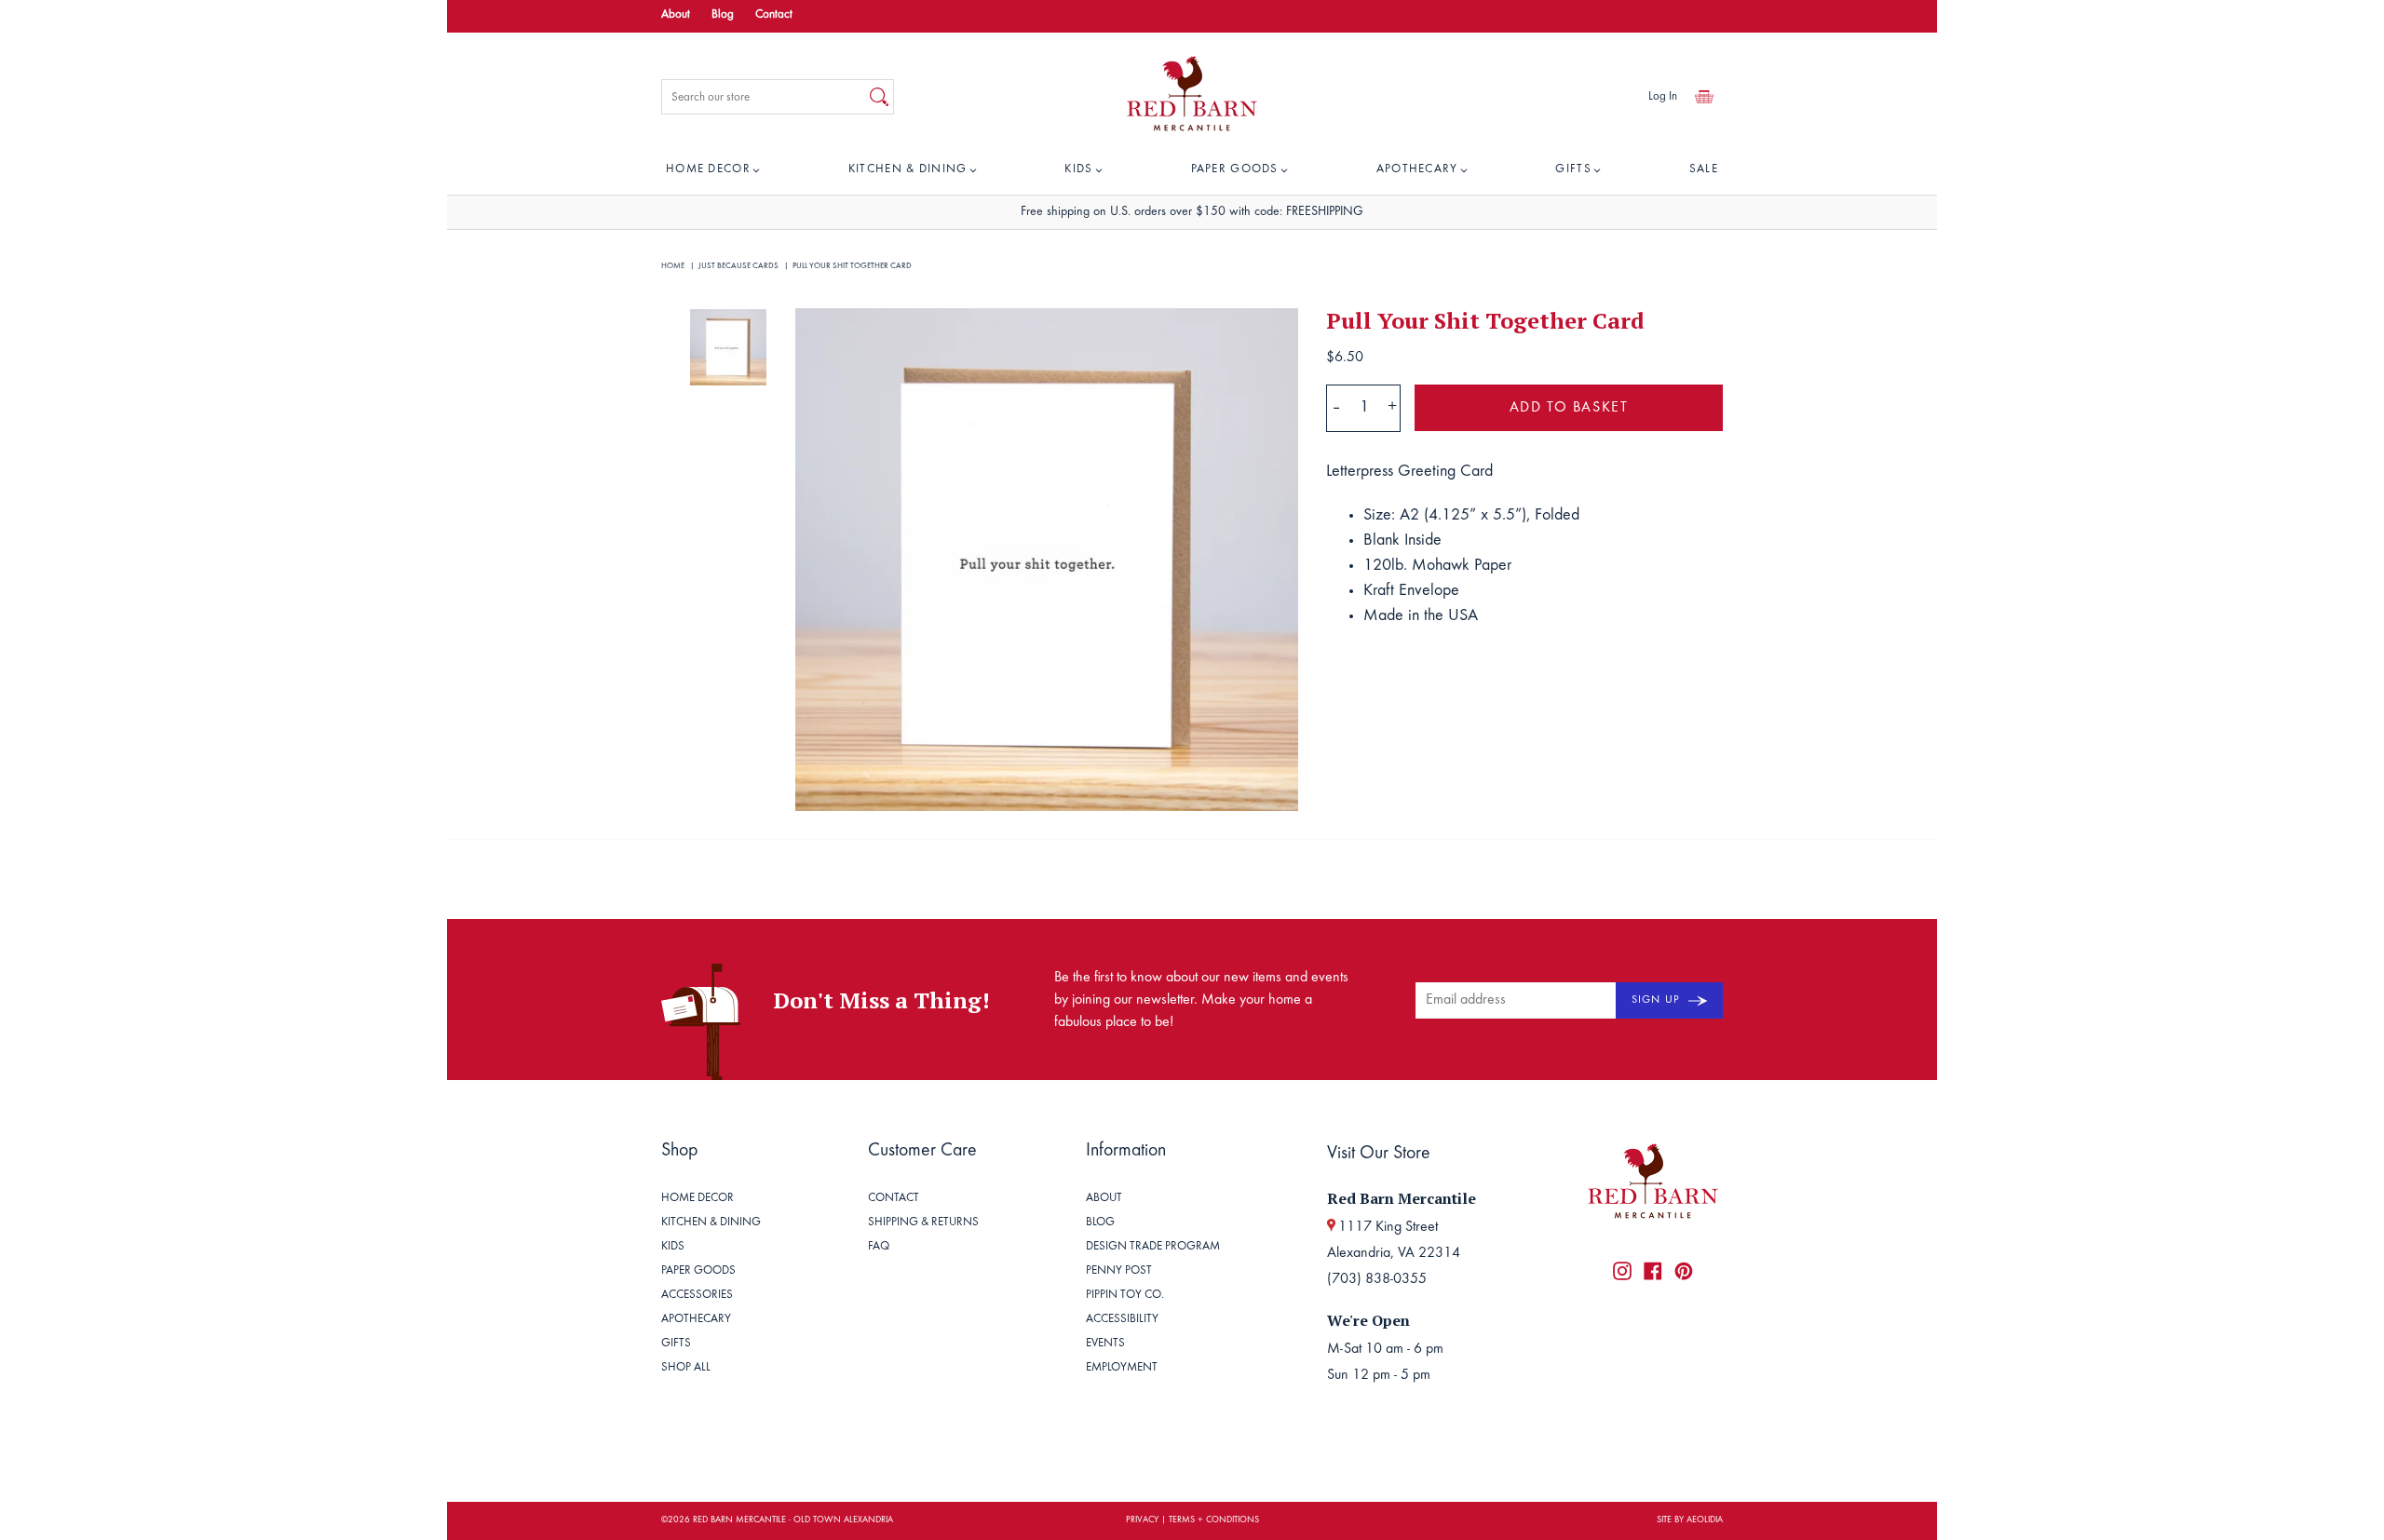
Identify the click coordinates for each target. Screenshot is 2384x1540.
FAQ (879, 1247)
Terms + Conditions (1214, 1520)
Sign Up (1658, 1000)
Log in (1663, 97)
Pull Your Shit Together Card (852, 266)
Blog (723, 15)
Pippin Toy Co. (1125, 1296)
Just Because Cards (738, 266)
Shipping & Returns (923, 1223)
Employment (1122, 1368)
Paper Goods (1235, 170)
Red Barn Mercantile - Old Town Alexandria (793, 1520)
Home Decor (708, 170)
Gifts (1573, 170)
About (676, 15)
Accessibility (1122, 1320)
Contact (774, 15)
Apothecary (1417, 170)
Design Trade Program (1153, 1247)
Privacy (1142, 1520)
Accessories (697, 1296)
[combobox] (764, 97)
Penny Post (1119, 1271)
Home (673, 266)
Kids (1078, 170)
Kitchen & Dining (908, 170)
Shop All (686, 1368)
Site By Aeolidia (1690, 1520)
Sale (1704, 170)
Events (1105, 1344)
